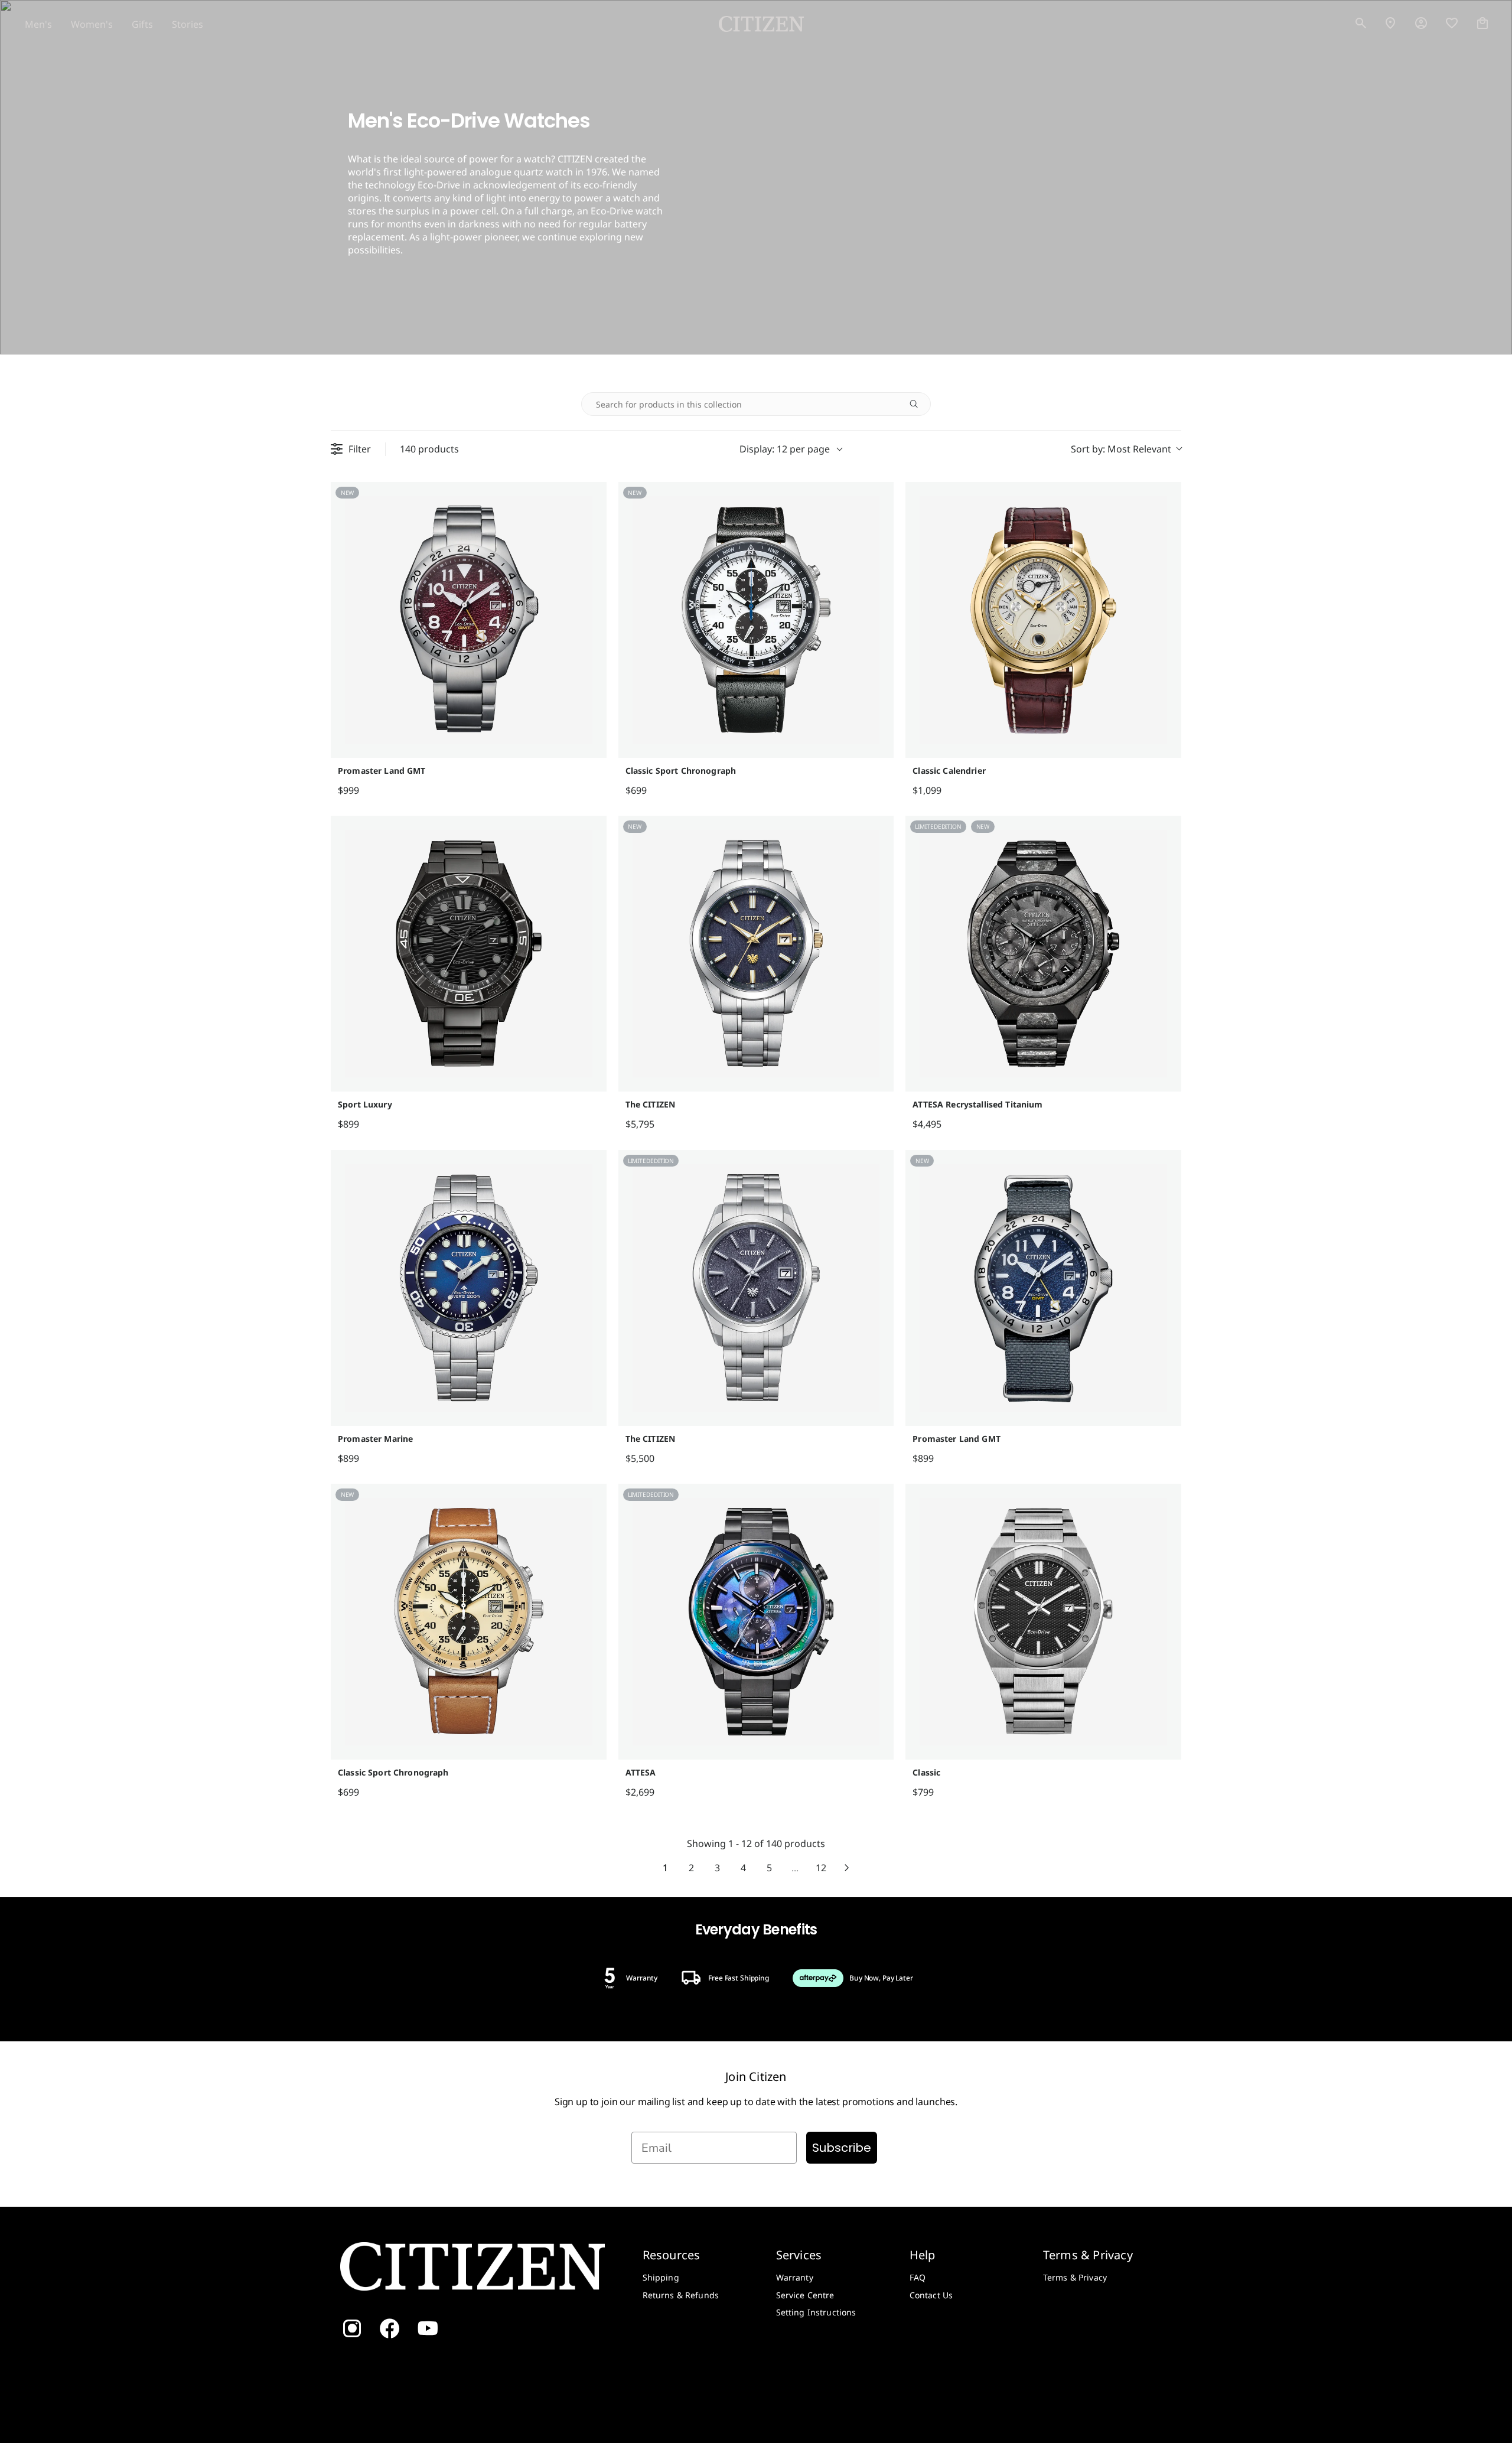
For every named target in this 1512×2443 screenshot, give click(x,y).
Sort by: (1121, 449)
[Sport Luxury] (469, 954)
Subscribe (842, 2148)
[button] (1361, 24)
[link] (1421, 24)
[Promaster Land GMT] (469, 620)
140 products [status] (429, 449)
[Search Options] (918, 404)
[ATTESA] (756, 1622)
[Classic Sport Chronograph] (756, 620)
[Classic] (1043, 1622)
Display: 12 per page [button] (785, 449)
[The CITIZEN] (756, 954)
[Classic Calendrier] (1043, 620)
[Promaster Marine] (469, 1288)
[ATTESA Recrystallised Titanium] (1043, 954)
